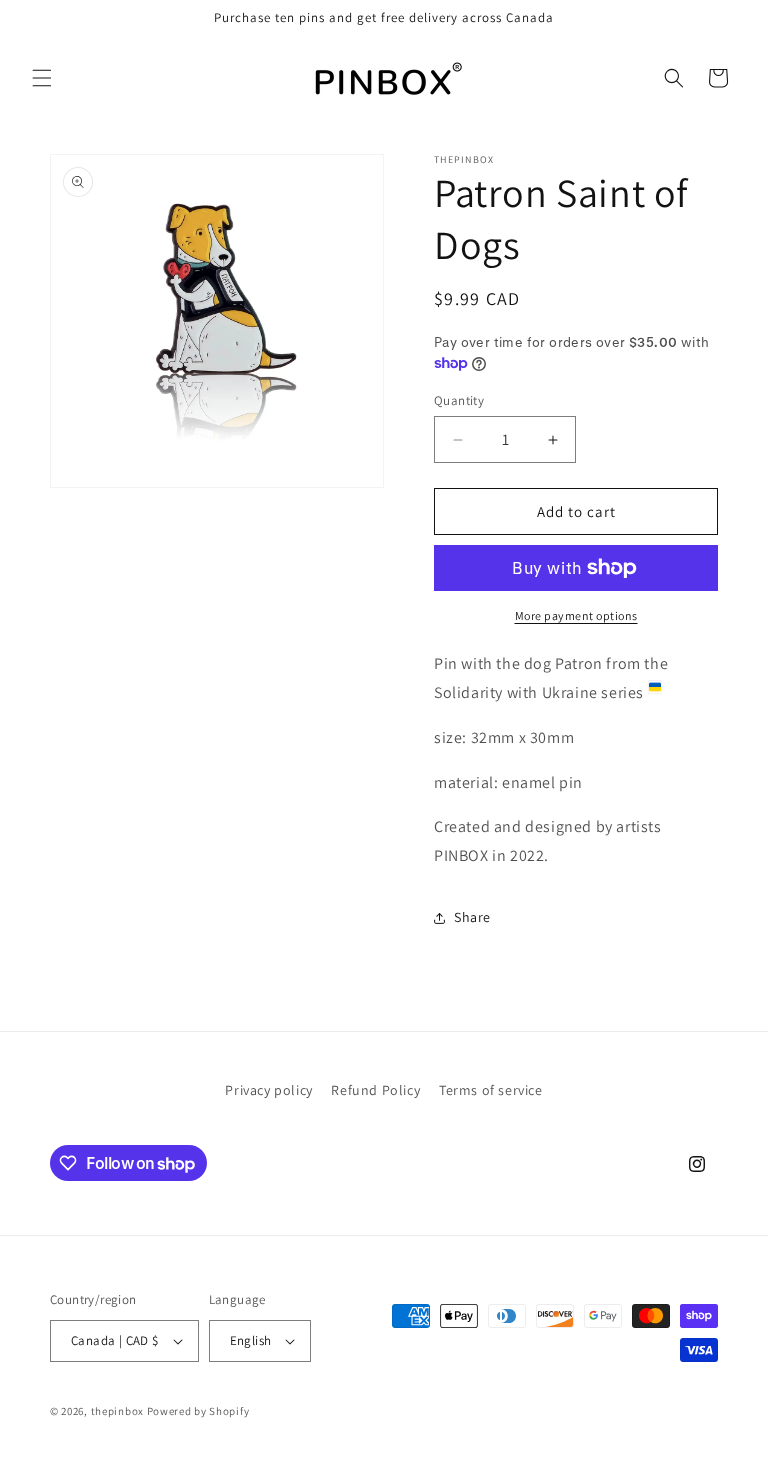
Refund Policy (375, 1090)
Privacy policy (268, 1090)
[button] (42, 78)
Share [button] (472, 917)
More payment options (576, 615)
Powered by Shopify (198, 1411)
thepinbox (117, 1411)
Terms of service (491, 1090)
